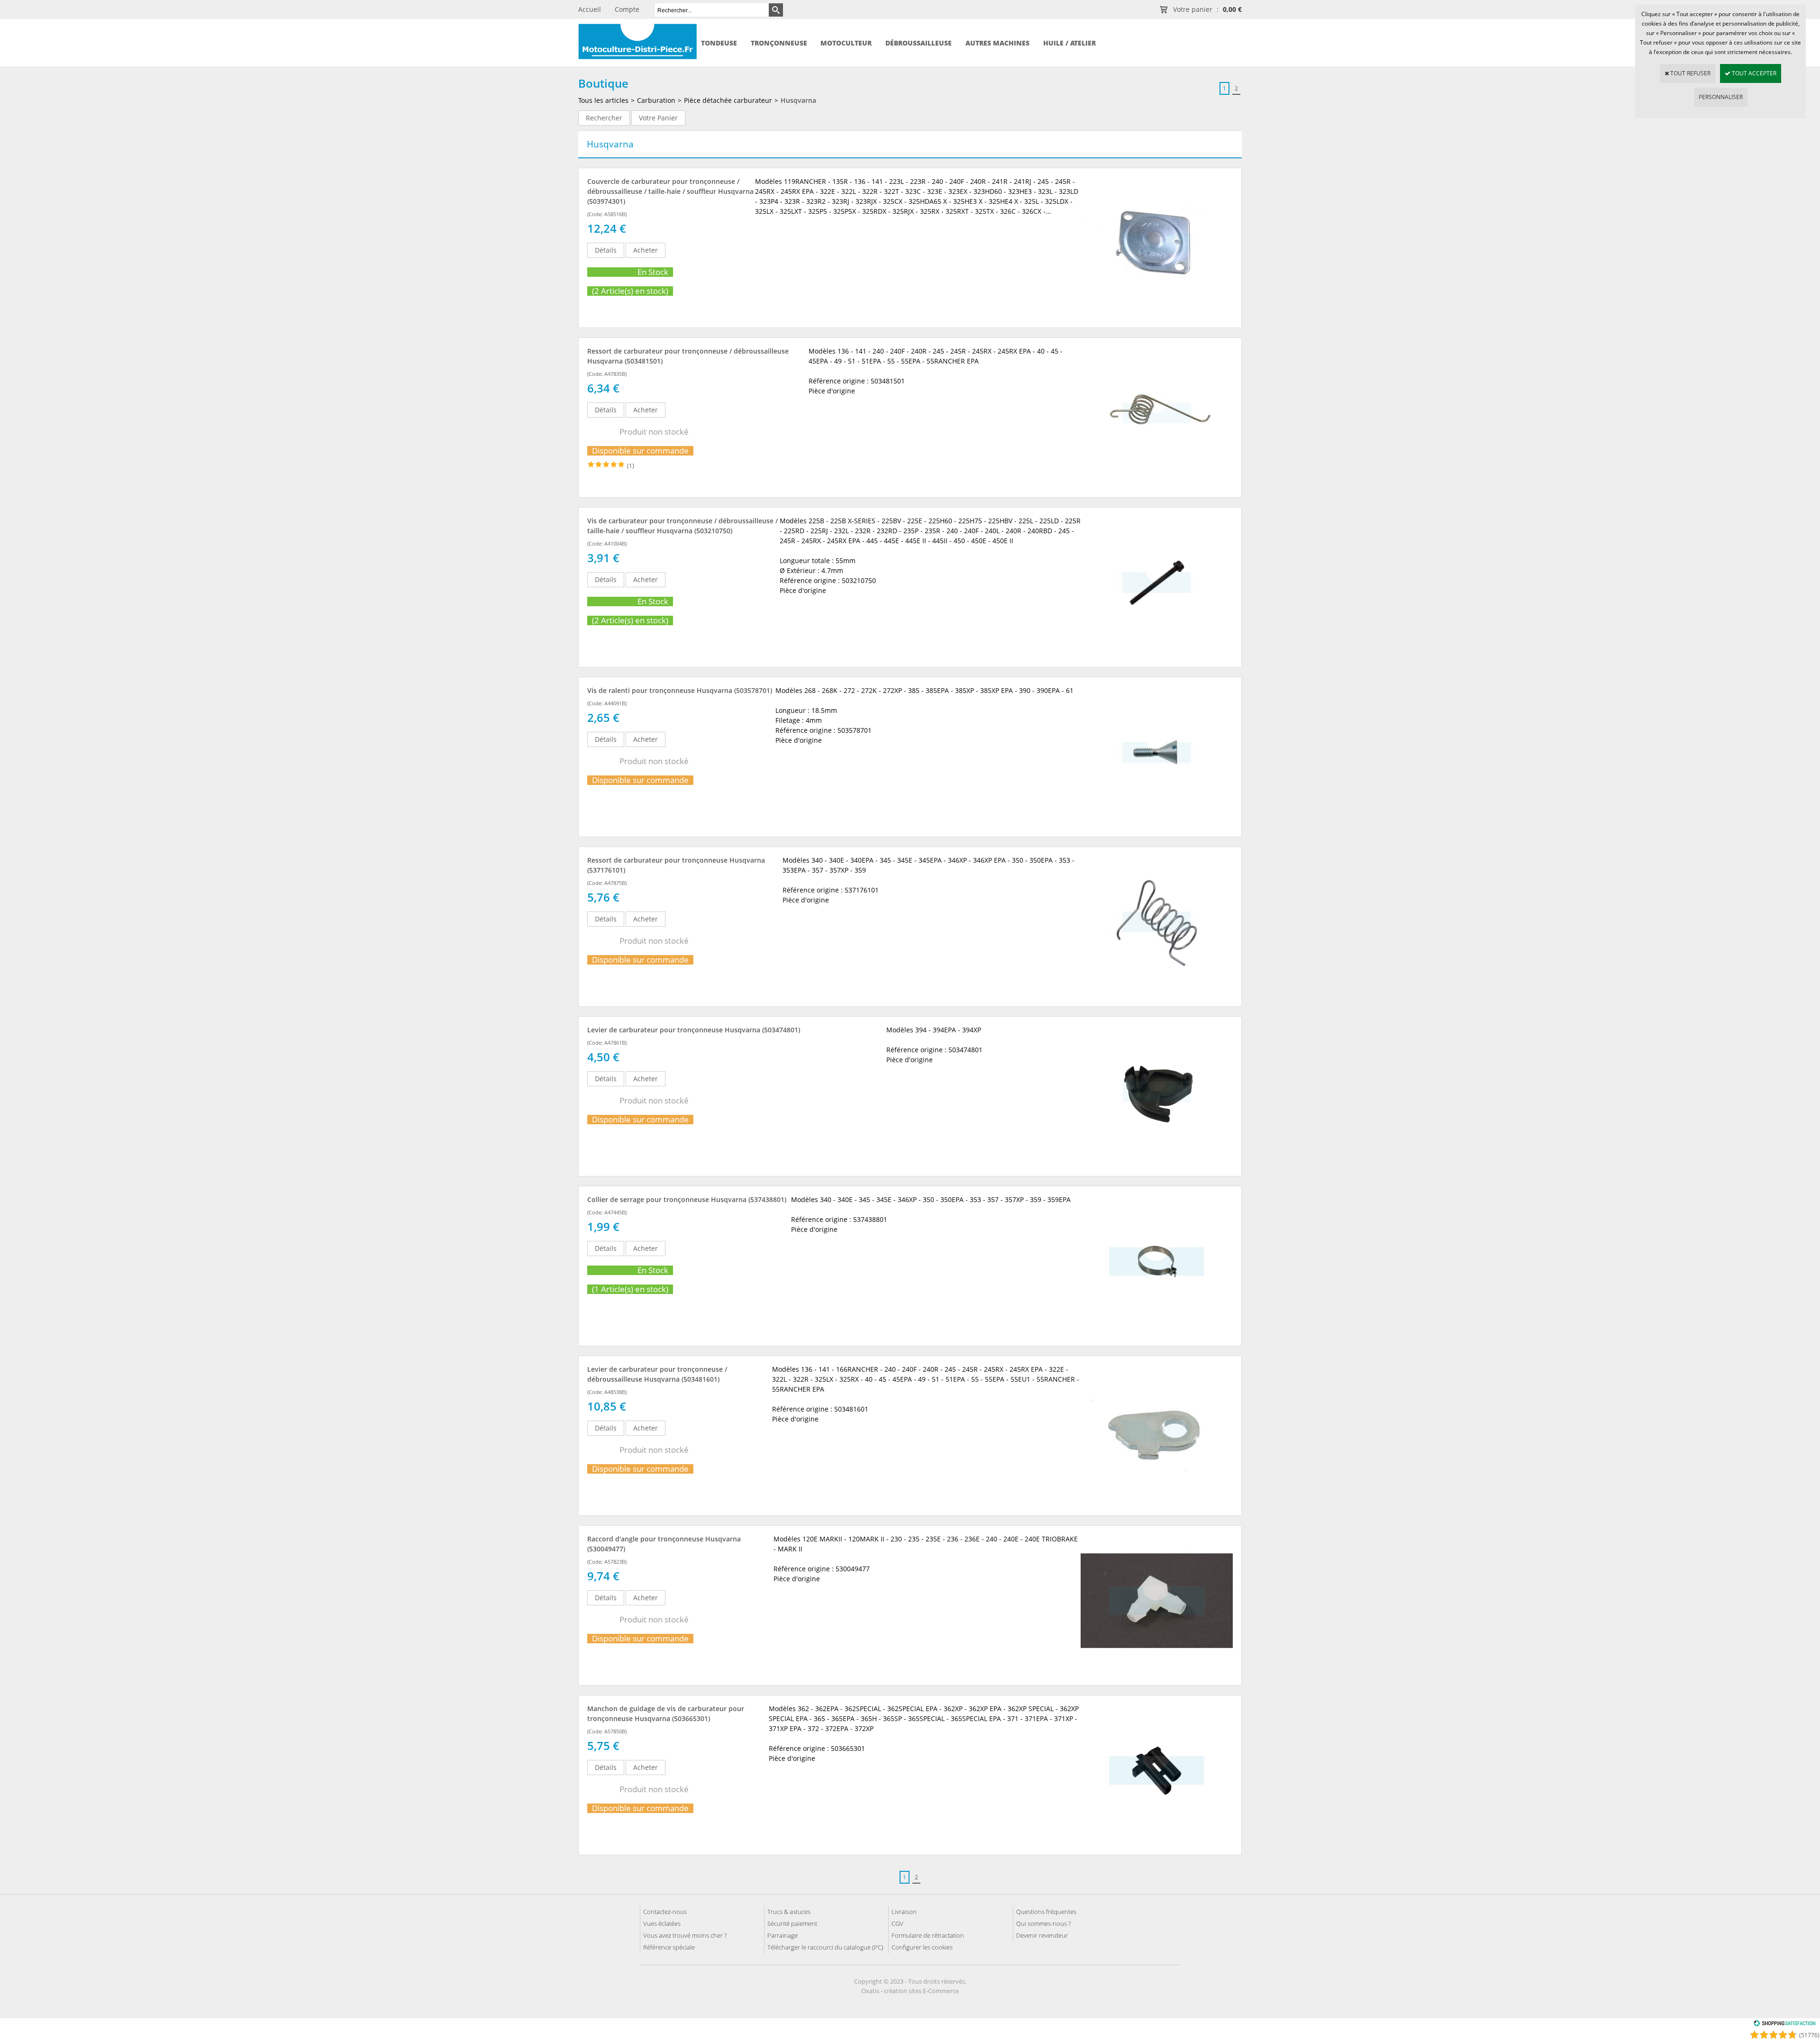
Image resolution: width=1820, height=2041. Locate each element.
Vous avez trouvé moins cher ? (685, 1935)
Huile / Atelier (1069, 43)
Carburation (656, 100)
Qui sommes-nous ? (1043, 1923)
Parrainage (783, 1935)
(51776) (1809, 2035)
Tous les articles (603, 100)
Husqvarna (798, 100)
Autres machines (997, 43)
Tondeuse (719, 43)
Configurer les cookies (922, 1947)
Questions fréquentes (1046, 1912)
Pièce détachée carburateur (728, 100)
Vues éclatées (662, 1923)
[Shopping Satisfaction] (1784, 2025)
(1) (631, 466)
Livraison (904, 1912)
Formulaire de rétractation (928, 1935)
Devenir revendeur (1042, 1935)
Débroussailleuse (919, 43)
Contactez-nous (665, 1912)
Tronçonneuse (779, 43)
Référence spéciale (669, 1947)
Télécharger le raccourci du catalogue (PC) (825, 1947)
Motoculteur (846, 43)
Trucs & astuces (789, 1912)
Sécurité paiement (792, 1923)
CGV (897, 1923)
